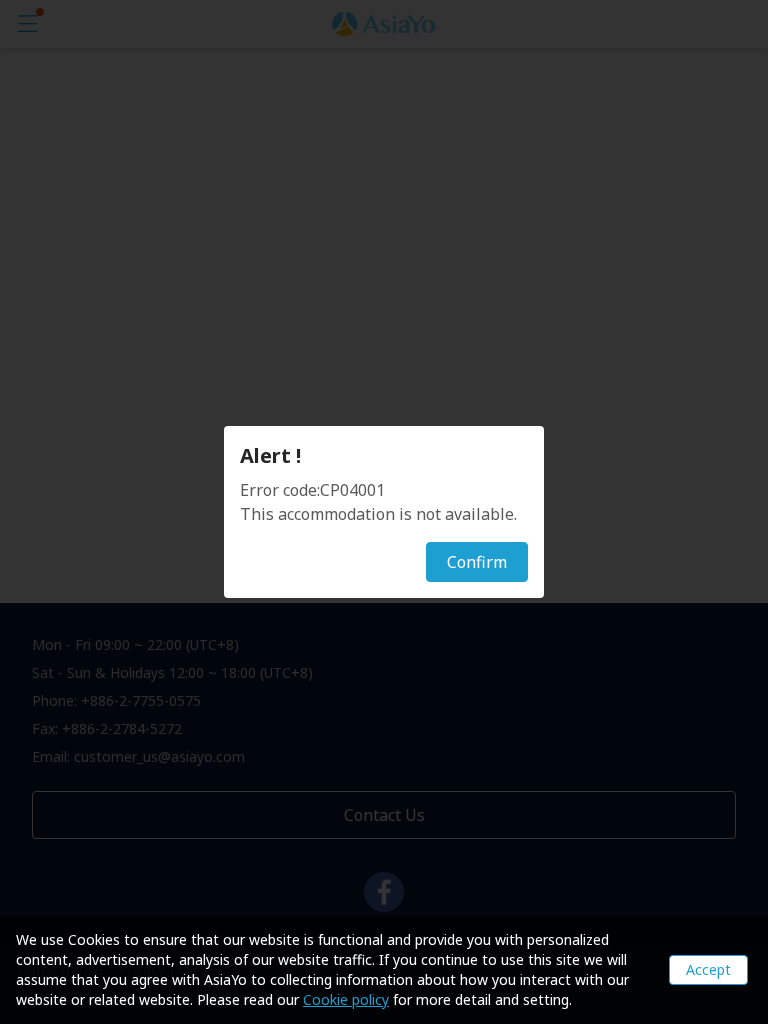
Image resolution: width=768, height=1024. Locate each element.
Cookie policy (346, 999)
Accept (708, 969)
